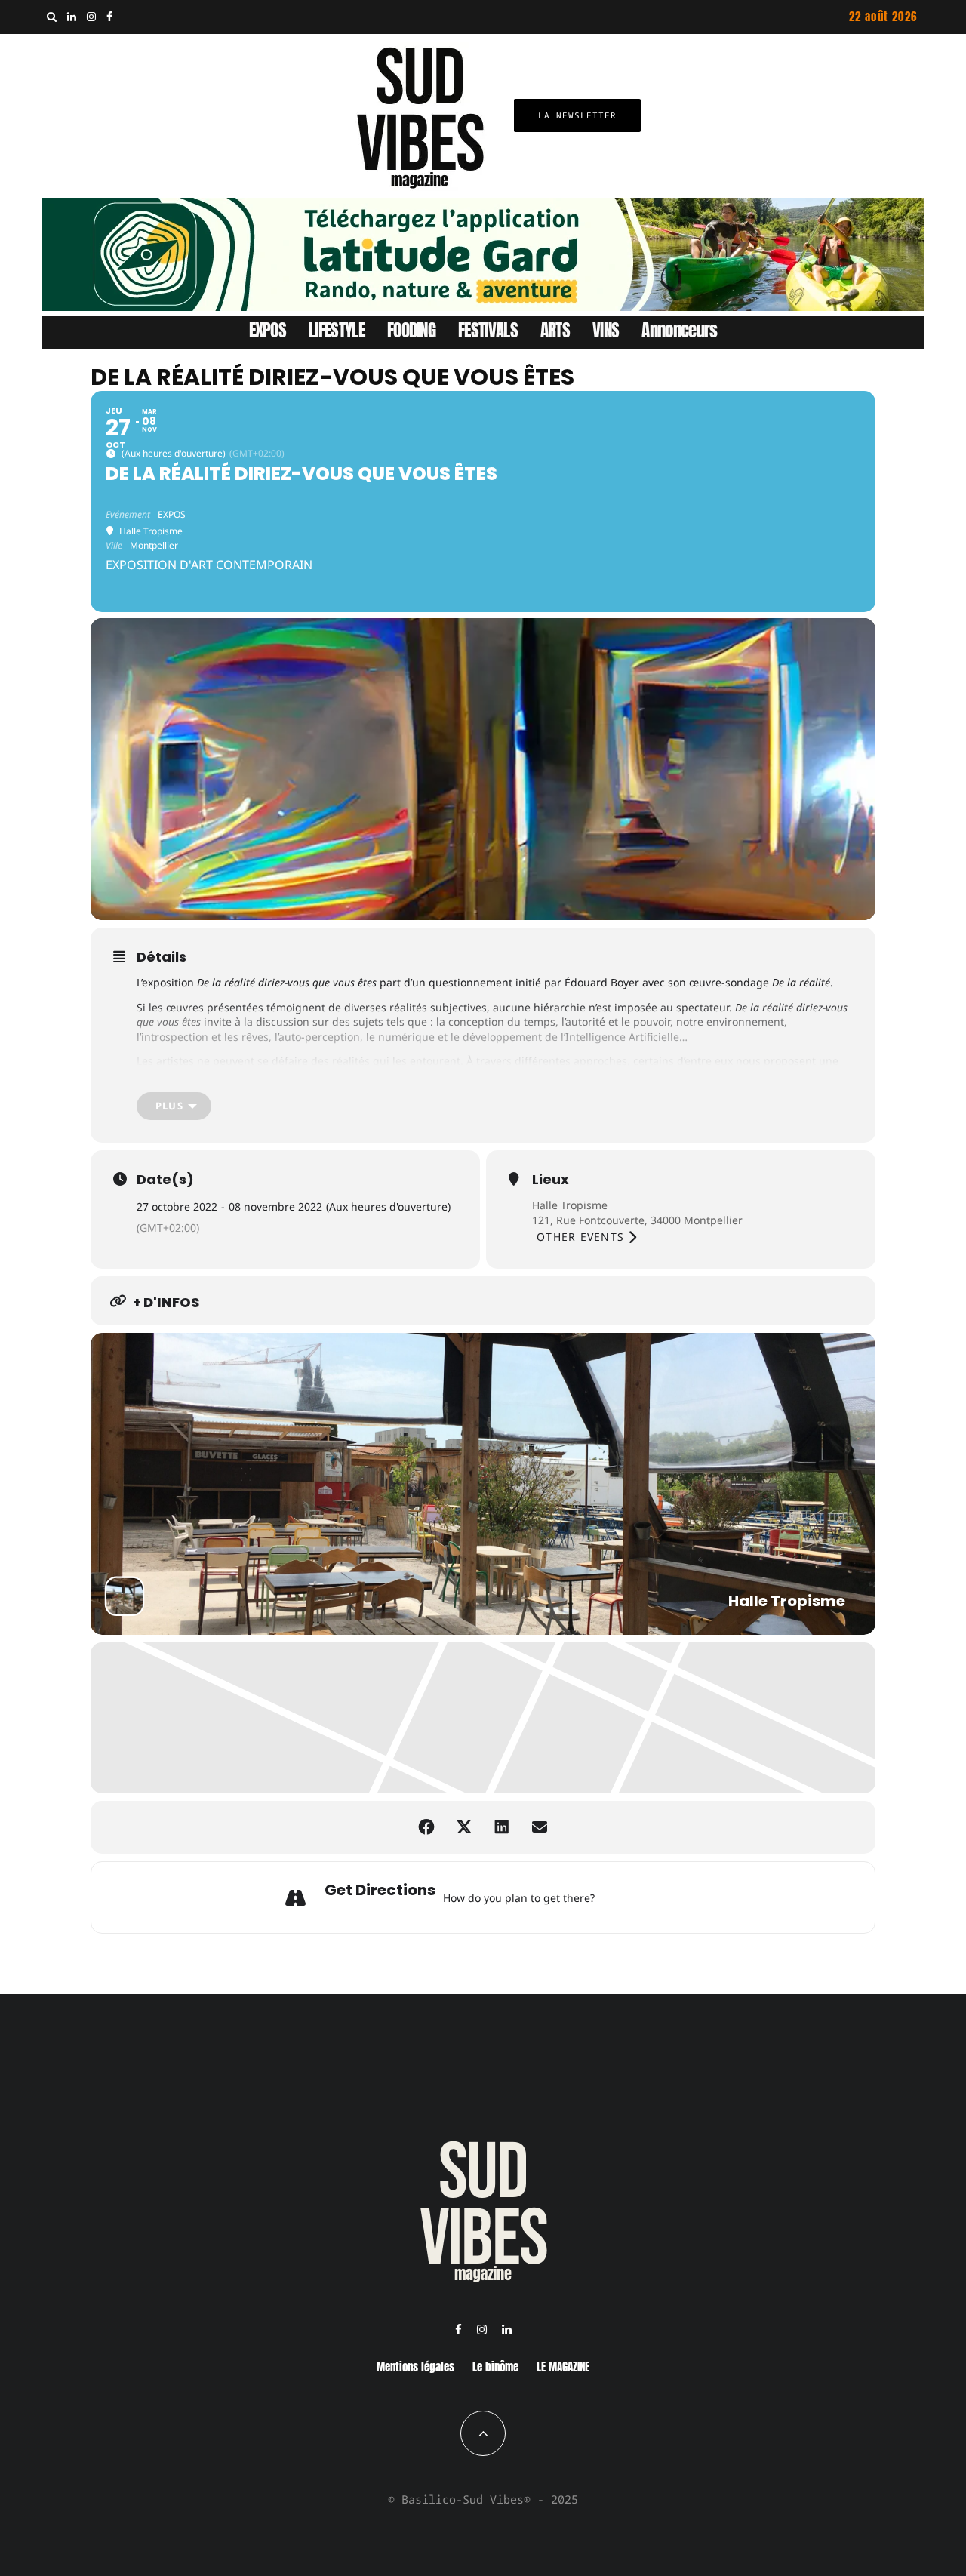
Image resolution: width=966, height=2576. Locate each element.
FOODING (411, 330)
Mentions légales (415, 2367)
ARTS (555, 330)
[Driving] (629, 1897)
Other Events (580, 1237)
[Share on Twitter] (464, 1827)
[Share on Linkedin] (502, 1827)
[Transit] (648, 1897)
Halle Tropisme (570, 1205)
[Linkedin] (72, 17)
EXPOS (268, 330)
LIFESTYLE (337, 330)
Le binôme (495, 2367)
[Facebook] (109, 17)
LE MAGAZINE (563, 2367)
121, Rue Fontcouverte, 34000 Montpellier (637, 1220)
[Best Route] (610, 1897)
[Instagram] (91, 17)
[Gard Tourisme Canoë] (483, 306)
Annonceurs (679, 330)
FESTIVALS (488, 330)
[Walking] (666, 1897)
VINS (606, 330)
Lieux (551, 1180)
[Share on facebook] (426, 1827)
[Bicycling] (685, 1897)
